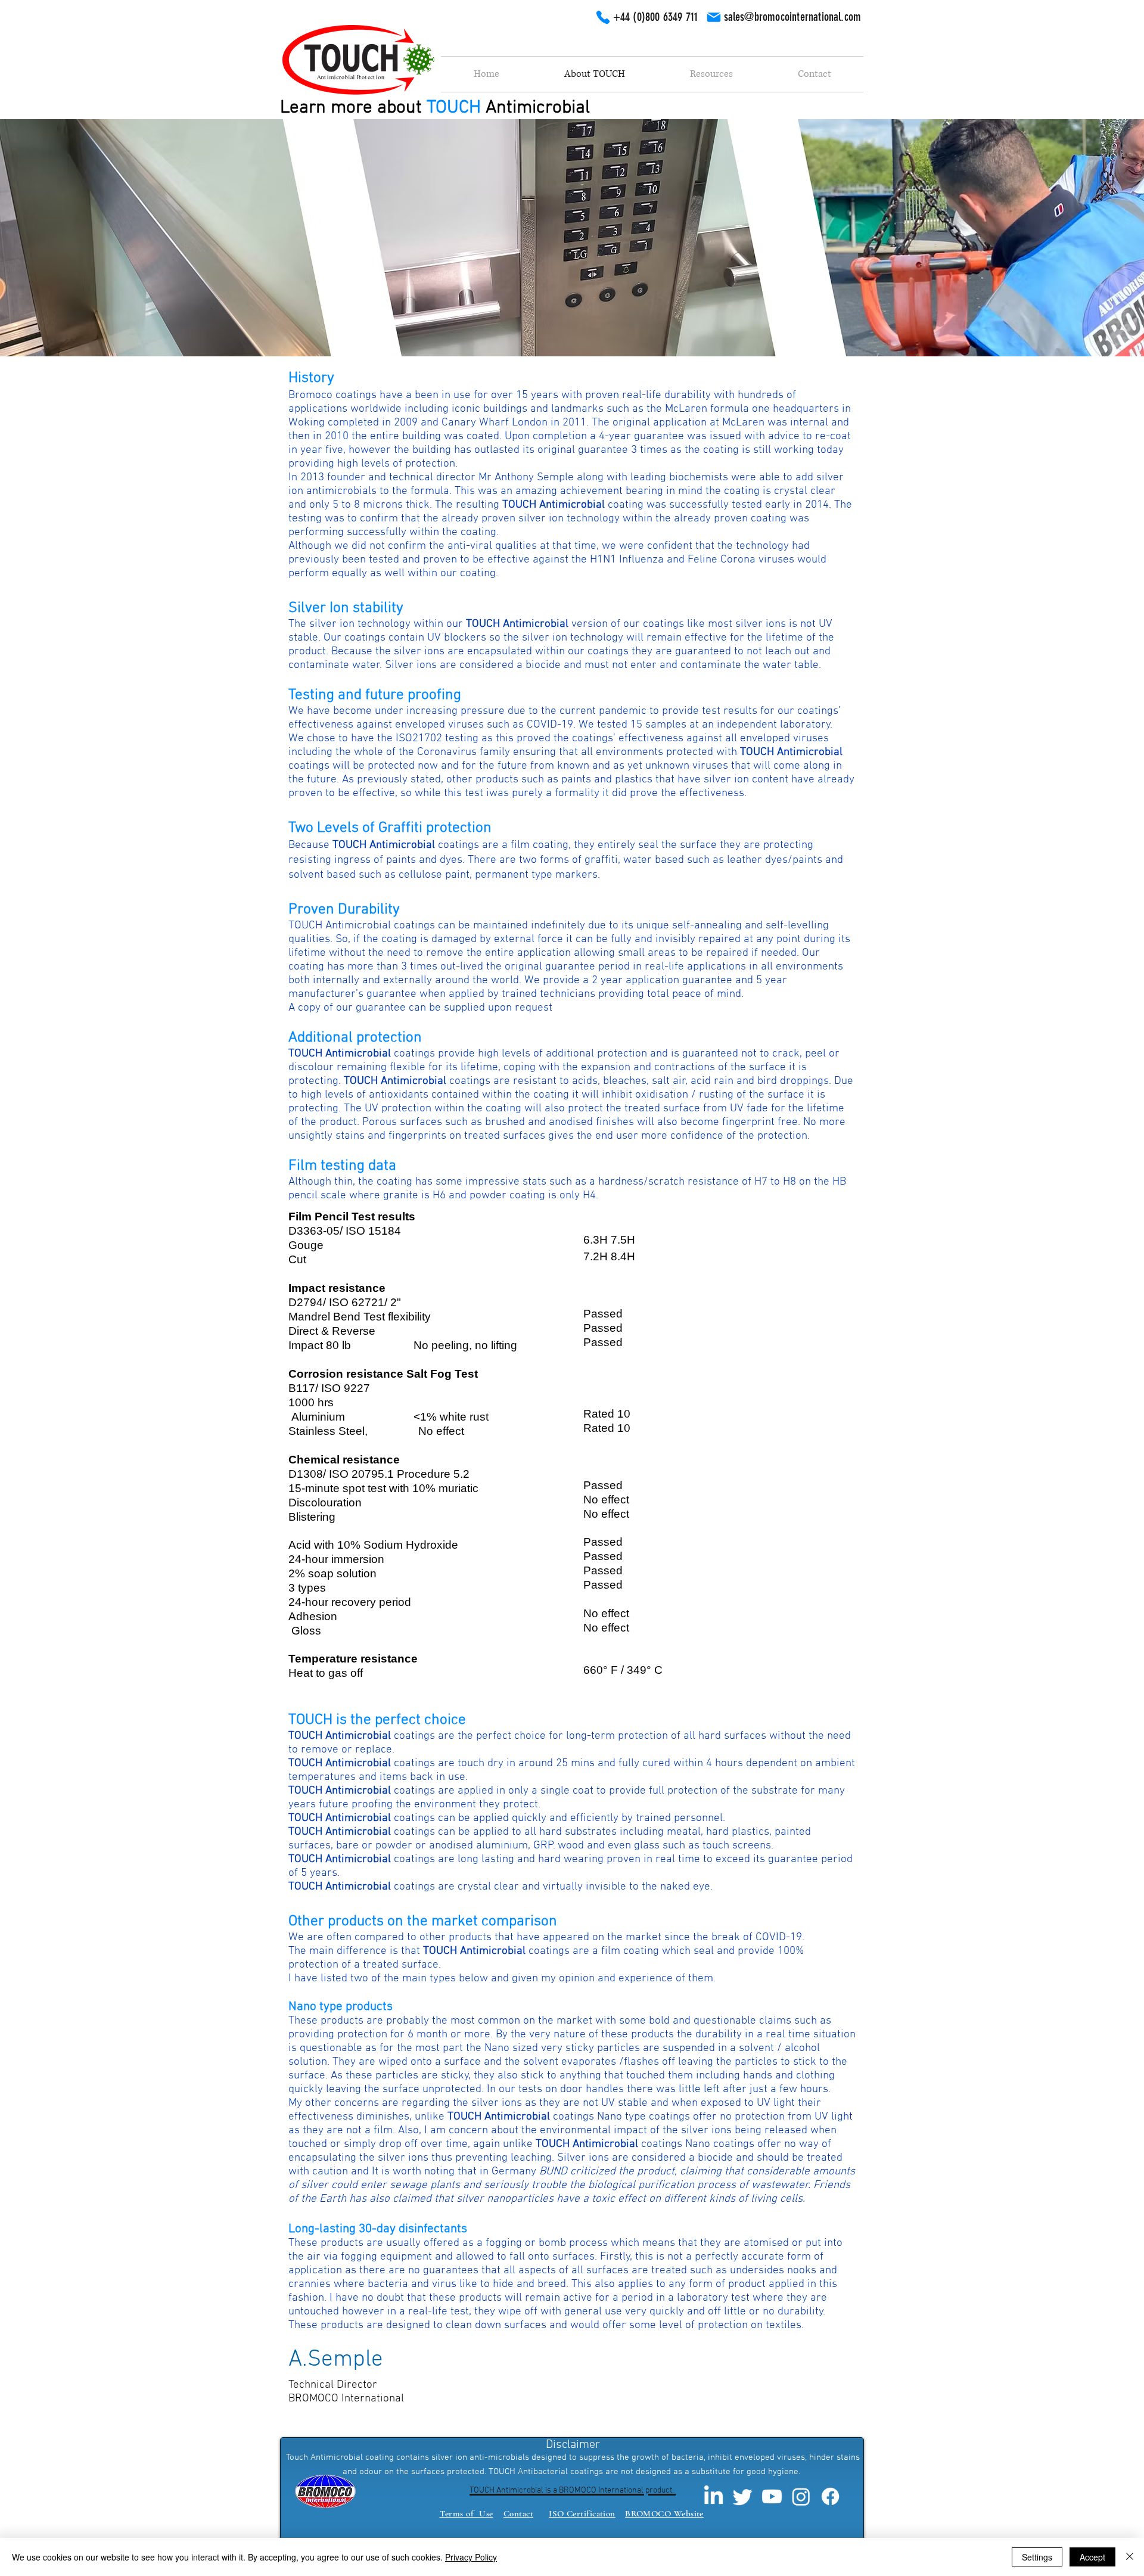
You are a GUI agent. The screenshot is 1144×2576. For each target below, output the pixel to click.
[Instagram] (801, 2496)
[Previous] (67, 238)
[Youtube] (772, 2496)
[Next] (1077, 238)
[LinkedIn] (714, 2496)
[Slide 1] (572, 327)
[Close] (1130, 2557)
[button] (711, 74)
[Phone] (603, 17)
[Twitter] (743, 2496)
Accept (1092, 2557)
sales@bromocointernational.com (793, 17)
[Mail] (714, 17)
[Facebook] (830, 2496)
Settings (1037, 2557)
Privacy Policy (471, 2557)
